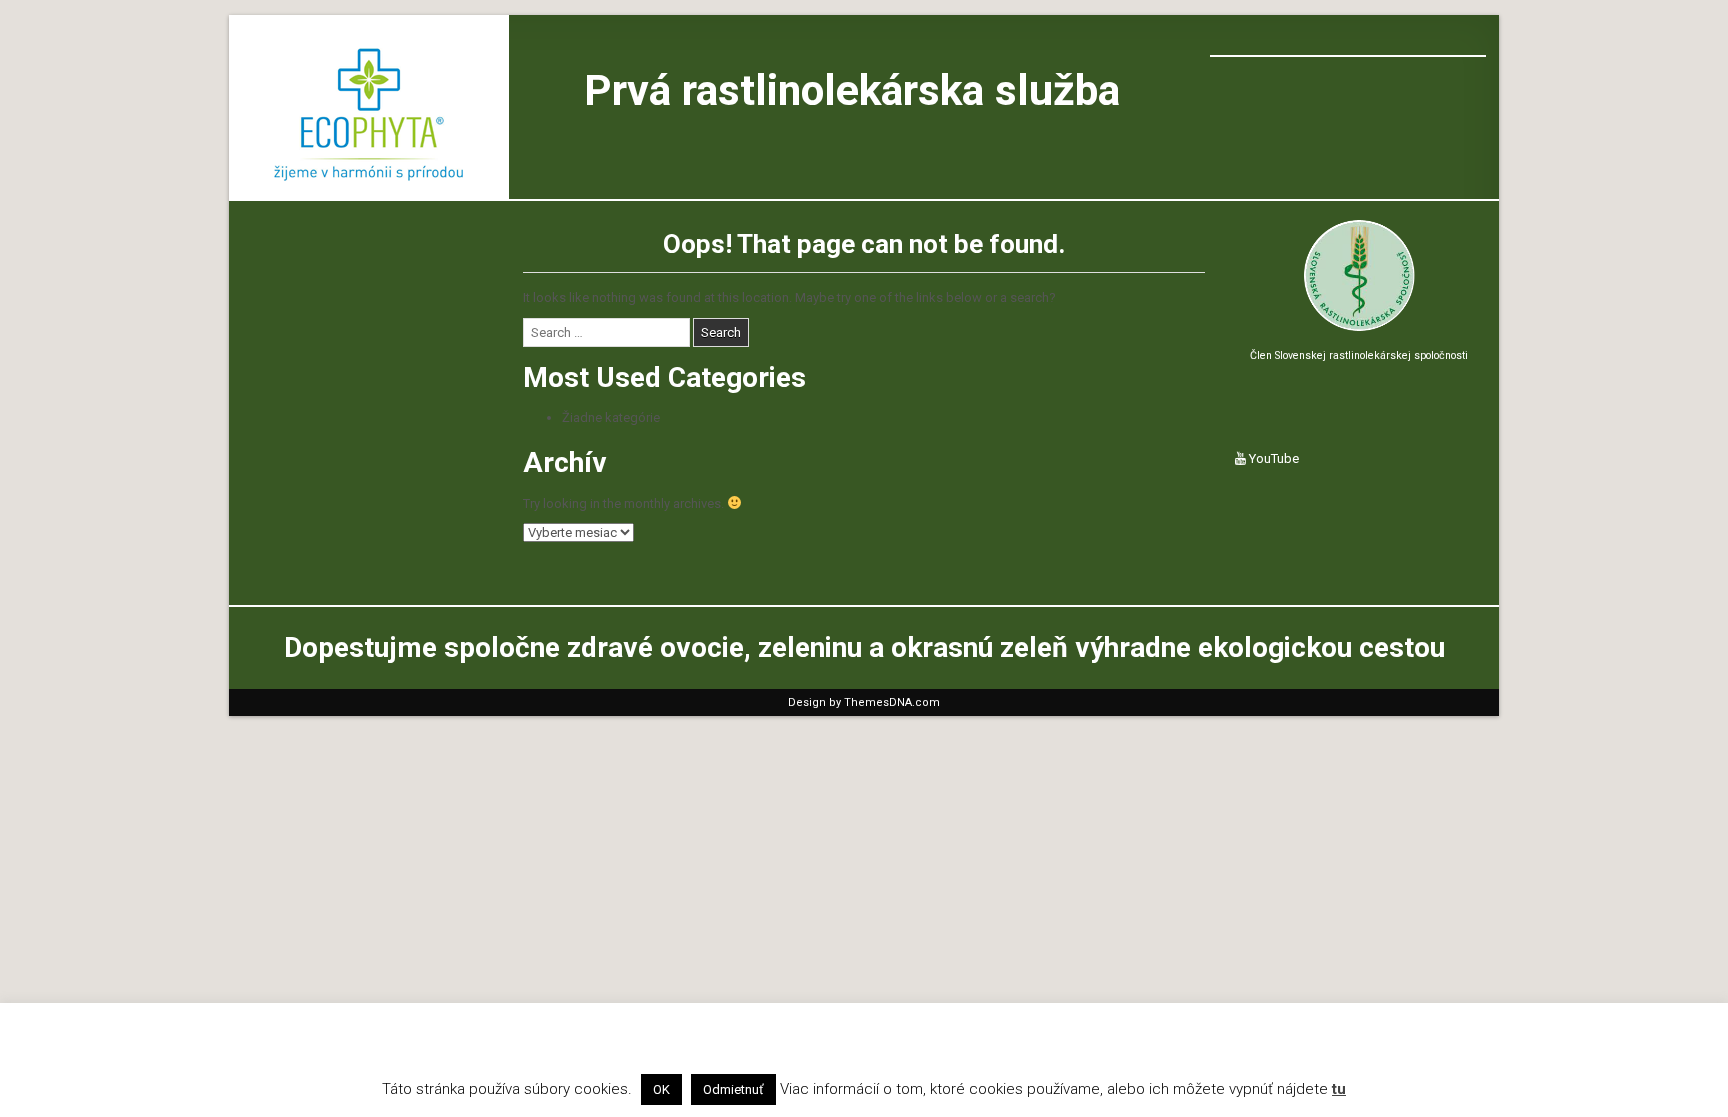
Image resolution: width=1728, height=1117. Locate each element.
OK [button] (661, 1089)
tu (1339, 1089)
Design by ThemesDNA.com (864, 702)
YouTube (1272, 458)
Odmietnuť (733, 1089)
